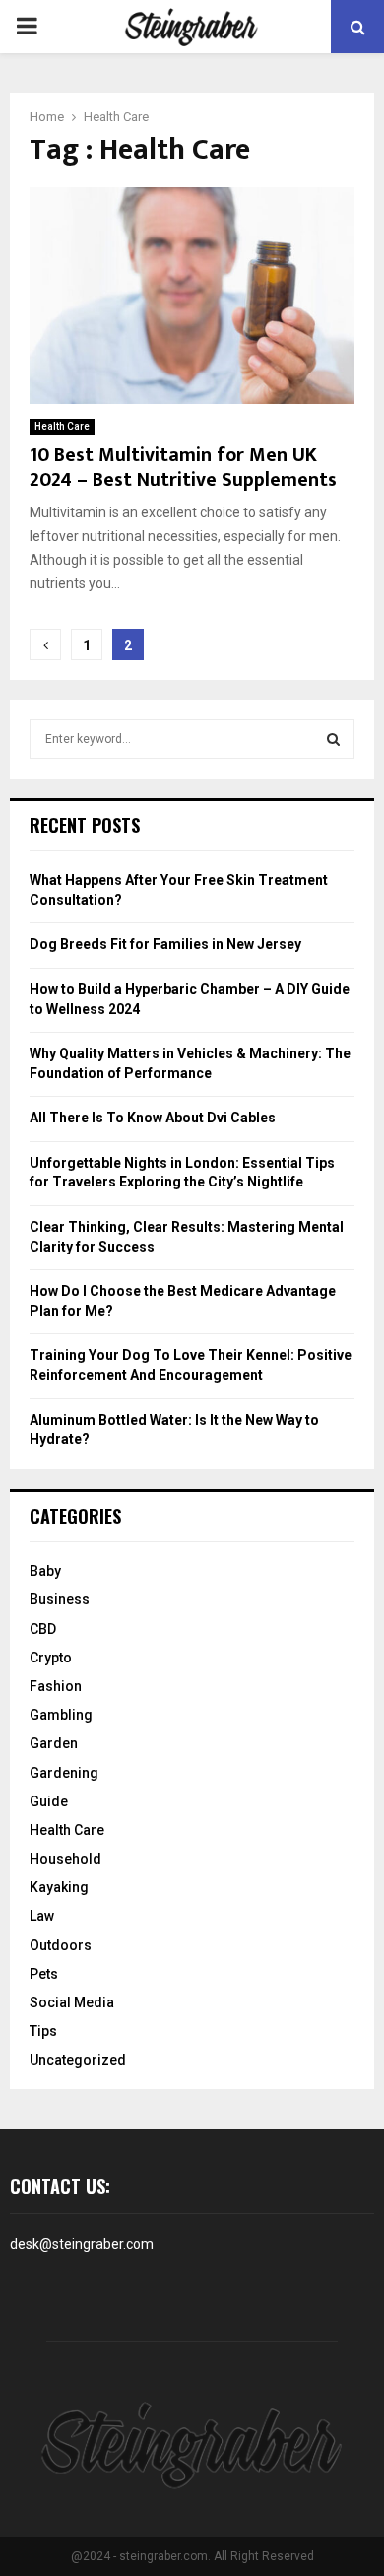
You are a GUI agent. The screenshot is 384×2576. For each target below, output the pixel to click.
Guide (49, 1801)
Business (60, 1599)
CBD (43, 1629)
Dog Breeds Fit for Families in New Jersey (165, 944)
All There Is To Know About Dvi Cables (153, 1118)
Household (65, 1859)
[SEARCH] (333, 739)
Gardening (64, 1773)
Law (42, 1916)
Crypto (51, 1658)
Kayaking (59, 1887)
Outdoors (61, 1945)
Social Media (72, 2002)
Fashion (56, 1686)
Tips (43, 2031)
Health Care (62, 426)
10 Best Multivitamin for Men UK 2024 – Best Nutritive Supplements (183, 468)
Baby (45, 1571)
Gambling (61, 1715)
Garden (54, 1743)
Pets (44, 1974)
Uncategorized (78, 2060)
